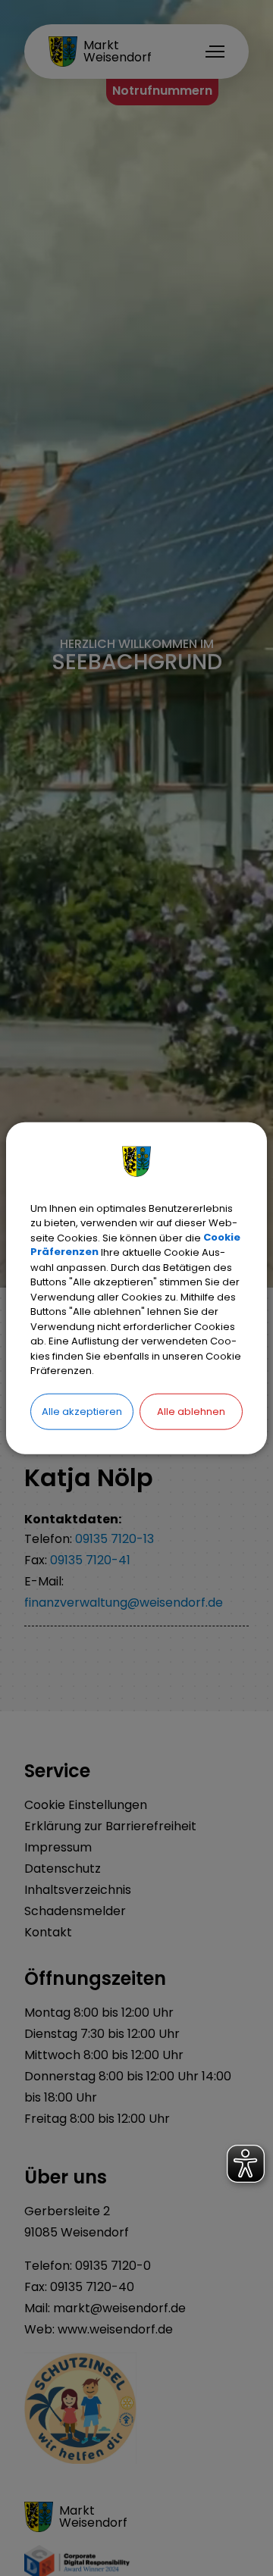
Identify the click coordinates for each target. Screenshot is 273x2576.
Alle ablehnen (191, 1411)
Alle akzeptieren (82, 1411)
